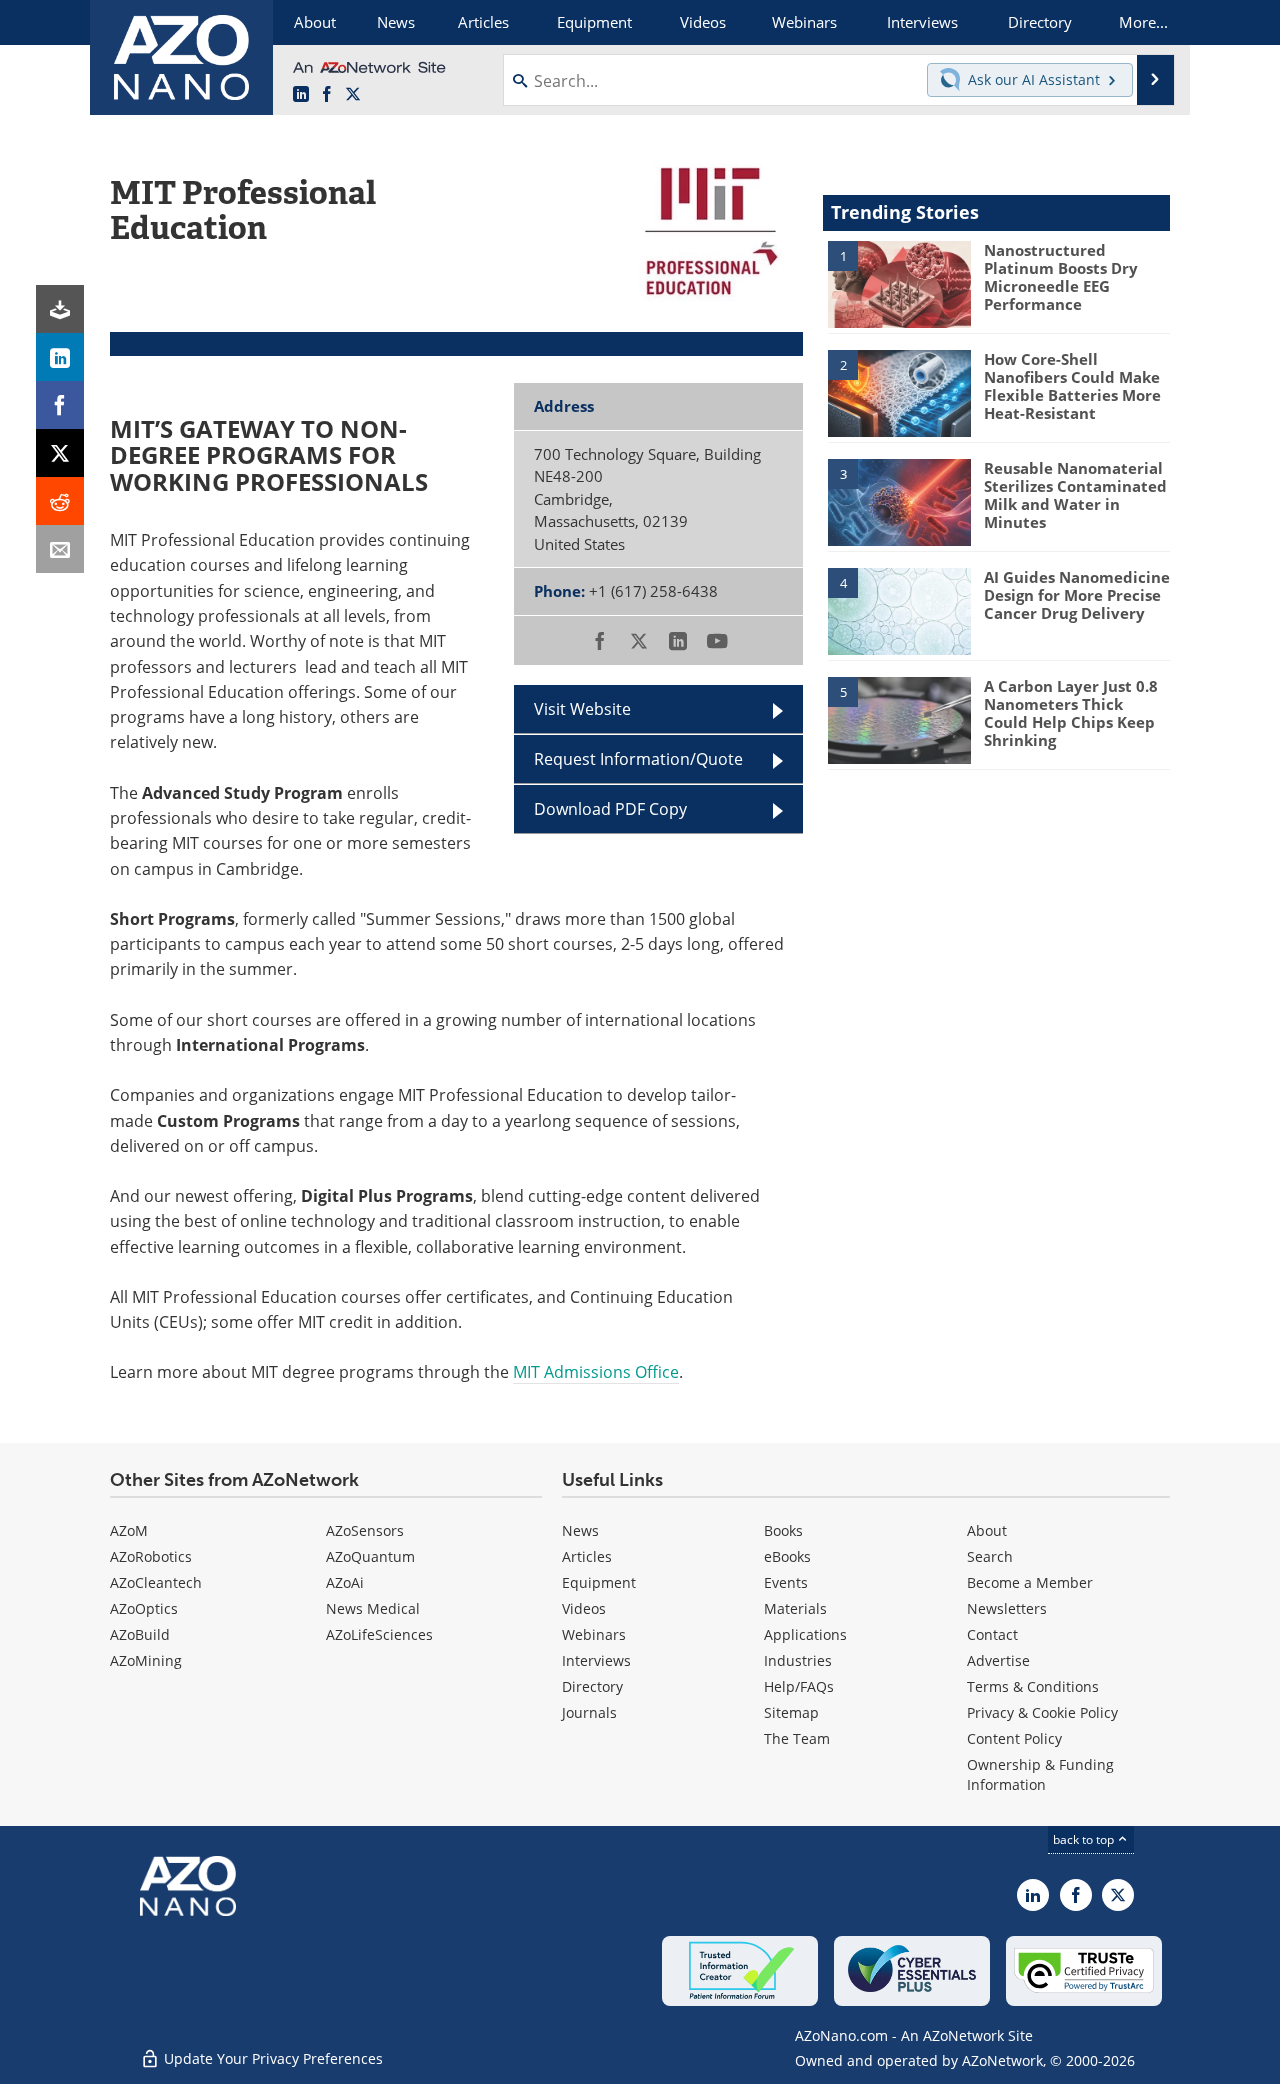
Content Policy (1014, 1738)
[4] (899, 610)
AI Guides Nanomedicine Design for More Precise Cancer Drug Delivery (1077, 595)
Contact (992, 1634)
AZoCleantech (156, 1582)
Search (990, 1556)
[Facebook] (60, 405)
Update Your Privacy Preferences (271, 2058)
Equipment (599, 1582)
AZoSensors (365, 1530)
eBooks (787, 1556)
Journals (589, 1712)
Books (783, 1530)
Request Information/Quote (638, 759)
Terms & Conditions (1033, 1686)
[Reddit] (60, 501)
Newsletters (1007, 1608)
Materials (795, 1608)
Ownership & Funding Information (1040, 1774)
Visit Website (582, 709)
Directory (592, 1686)
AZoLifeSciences (379, 1634)
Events (786, 1582)
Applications (805, 1634)
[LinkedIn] (60, 357)
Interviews (596, 1660)
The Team (797, 1738)
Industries (798, 1660)
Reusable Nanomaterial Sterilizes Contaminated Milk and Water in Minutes (1075, 495)
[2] (899, 392)
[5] (899, 719)
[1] (899, 283)
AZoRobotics (151, 1556)
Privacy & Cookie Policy (1042, 1712)
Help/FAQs (799, 1686)
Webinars (594, 1634)
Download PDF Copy (610, 809)
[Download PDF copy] (60, 309)
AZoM (129, 1530)
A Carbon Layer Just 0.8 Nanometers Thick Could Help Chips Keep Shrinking (1071, 713)
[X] (60, 453)
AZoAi (345, 1582)
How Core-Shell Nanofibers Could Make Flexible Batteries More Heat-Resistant (1072, 386)
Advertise (998, 1660)
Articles (587, 1556)
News (580, 1530)
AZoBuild (140, 1634)
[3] (899, 501)
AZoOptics (144, 1608)
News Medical (373, 1608)
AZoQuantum (370, 1556)
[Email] (60, 549)
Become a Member (1030, 1582)
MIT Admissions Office (596, 1372)
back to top (1085, 1839)
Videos (584, 1608)
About (987, 1530)
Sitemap (791, 1712)
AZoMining (146, 1660)
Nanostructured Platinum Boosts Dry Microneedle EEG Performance (1061, 277)
